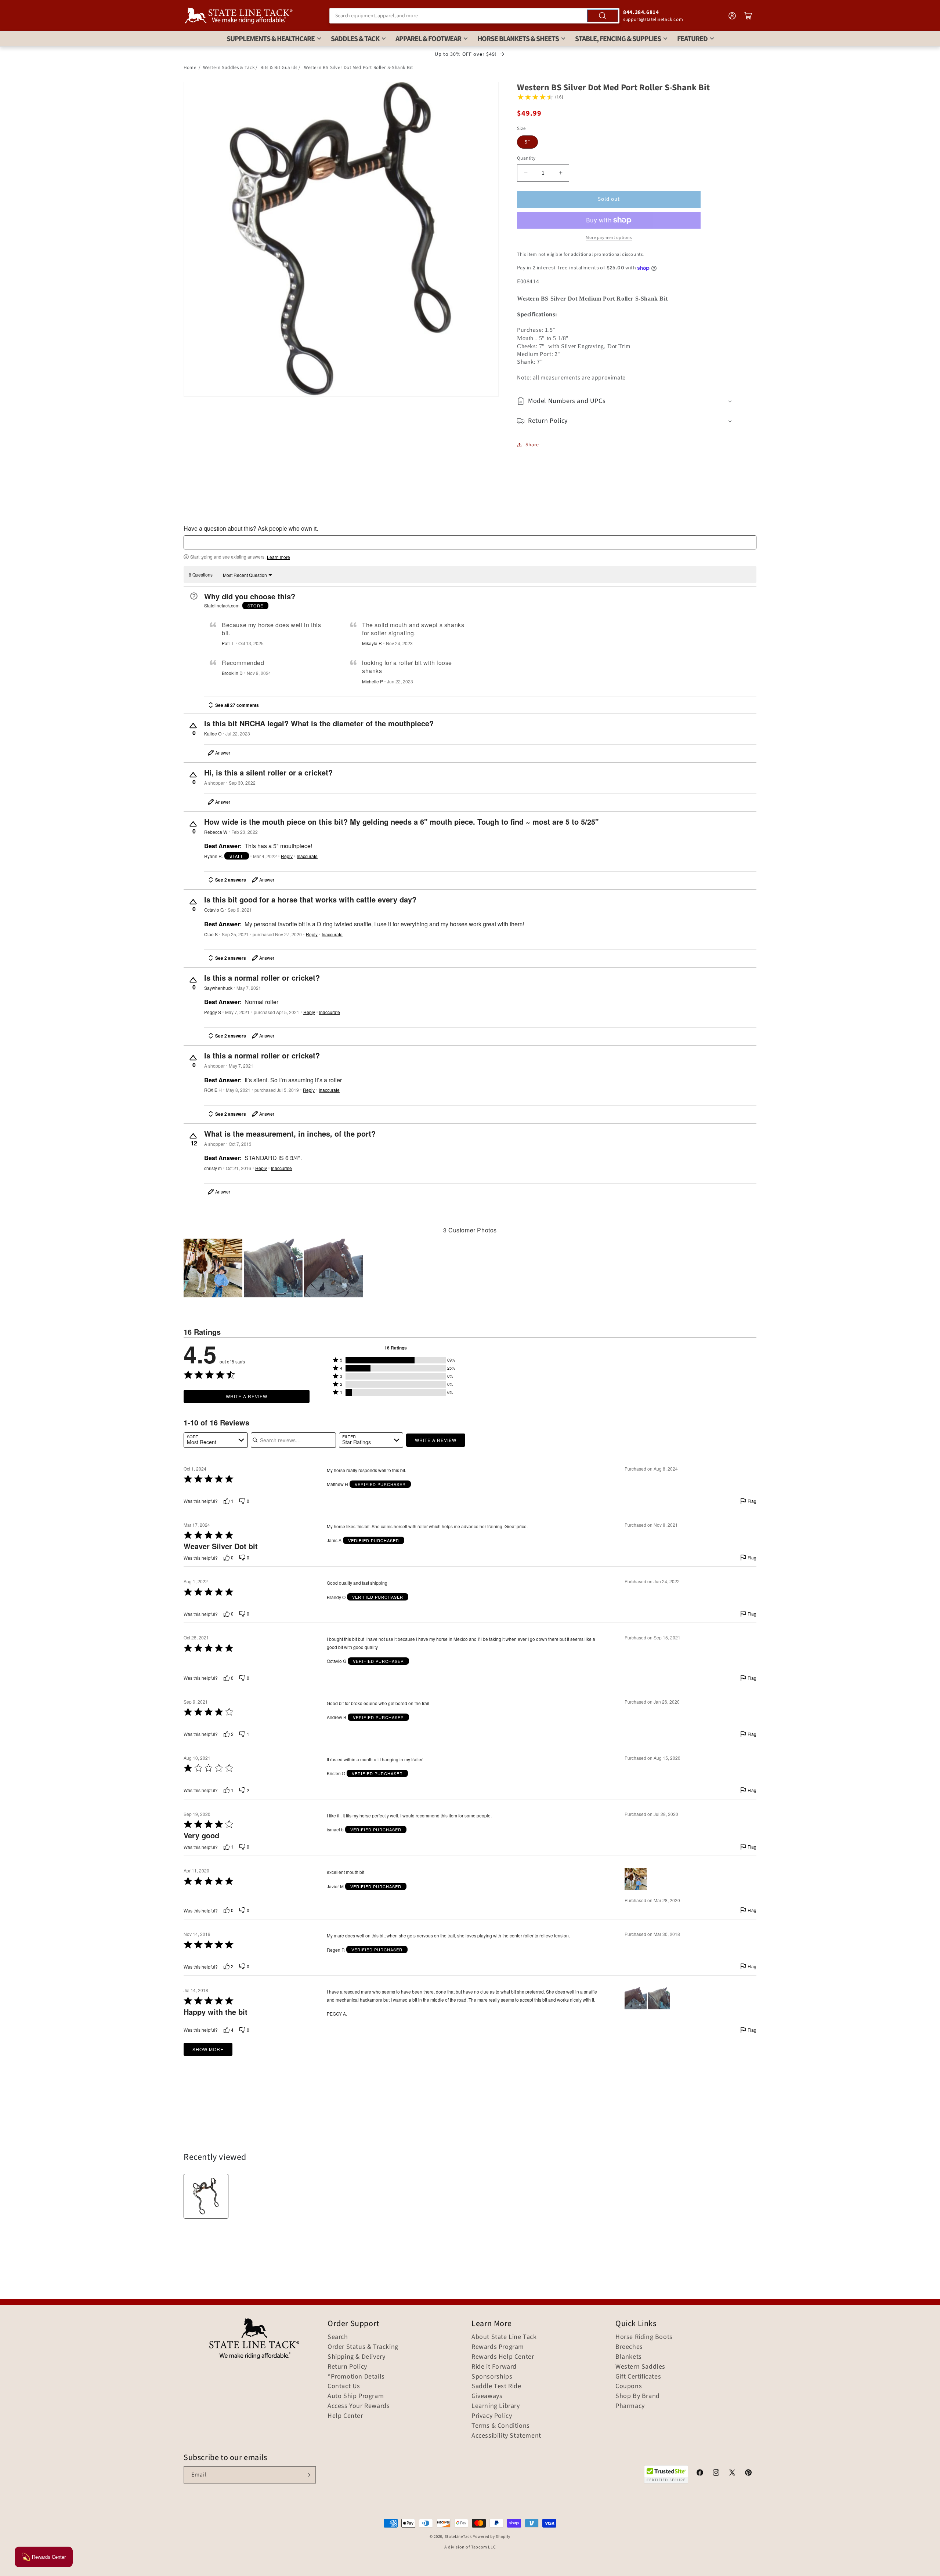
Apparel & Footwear (428, 39)
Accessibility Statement (506, 2436)
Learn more (279, 557)
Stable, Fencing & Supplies (618, 39)
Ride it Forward (494, 2367)
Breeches (629, 2347)
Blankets (629, 2357)
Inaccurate (307, 856)
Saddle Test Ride (496, 2386)
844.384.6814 (641, 12)
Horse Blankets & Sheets (518, 39)
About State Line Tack (504, 2337)
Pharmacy (630, 2406)
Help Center (345, 2416)
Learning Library (496, 2406)
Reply (287, 856)
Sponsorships (492, 2377)
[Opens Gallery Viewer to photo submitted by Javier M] (213, 1268)
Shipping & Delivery (356, 2357)
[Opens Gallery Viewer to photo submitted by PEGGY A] (273, 1268)
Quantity (526, 158)
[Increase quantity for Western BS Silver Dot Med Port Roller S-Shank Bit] (561, 173)
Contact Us (344, 2386)
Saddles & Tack (355, 39)
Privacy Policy (492, 2416)
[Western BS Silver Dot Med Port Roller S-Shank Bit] (206, 2196)
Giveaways (487, 2396)
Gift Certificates (638, 2377)
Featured (692, 39)
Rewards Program (498, 2347)
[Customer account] (732, 16)
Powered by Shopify (491, 2537)
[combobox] (474, 16)
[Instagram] (716, 2474)
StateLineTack (458, 2537)
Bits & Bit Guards (279, 68)
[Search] (603, 16)
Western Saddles (640, 2367)
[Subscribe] (307, 2475)
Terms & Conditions (501, 2426)
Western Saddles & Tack (229, 68)
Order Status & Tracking (363, 2347)
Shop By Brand (638, 2396)
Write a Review (247, 1396)
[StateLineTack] (239, 16)
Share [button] (532, 445)
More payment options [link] (609, 238)
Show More (208, 2049)
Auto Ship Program (356, 2396)
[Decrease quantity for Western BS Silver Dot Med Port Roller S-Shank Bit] (526, 173)
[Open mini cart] (748, 16)
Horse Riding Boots (644, 2337)
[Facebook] (700, 2474)
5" (527, 142)
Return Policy (347, 2367)
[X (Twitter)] (732, 2474)
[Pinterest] (748, 2474)
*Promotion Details (356, 2377)
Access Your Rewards (359, 2406)
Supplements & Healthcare (271, 39)
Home (190, 68)
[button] (627, 401)
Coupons (629, 2386)
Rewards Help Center (503, 2357)
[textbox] (470, 542)
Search (338, 2337)
